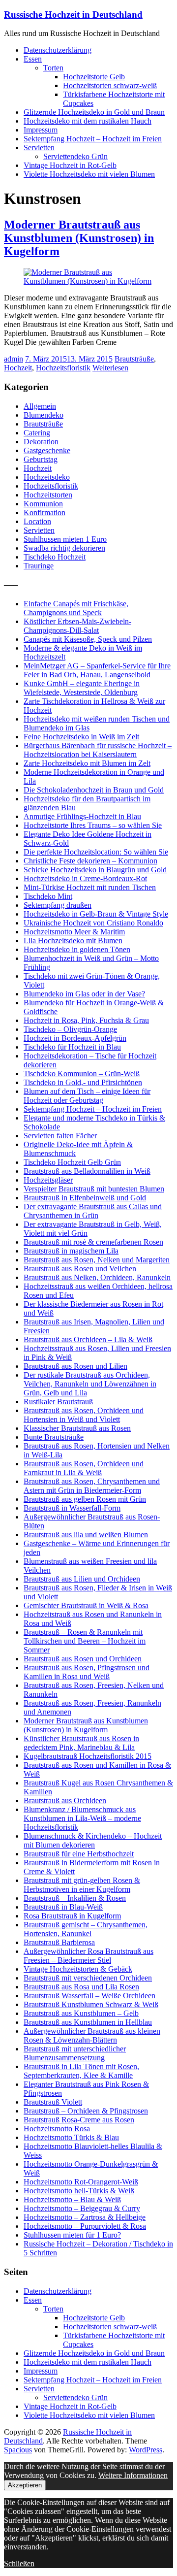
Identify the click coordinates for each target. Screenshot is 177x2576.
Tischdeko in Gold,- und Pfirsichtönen (83, 1082)
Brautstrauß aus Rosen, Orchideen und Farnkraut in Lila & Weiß (84, 1468)
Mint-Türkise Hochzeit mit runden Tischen (90, 887)
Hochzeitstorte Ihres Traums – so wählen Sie (93, 825)
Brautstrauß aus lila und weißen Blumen (86, 1535)
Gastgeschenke (47, 450)
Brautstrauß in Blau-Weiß (63, 1907)
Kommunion (43, 504)
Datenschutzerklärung (58, 50)
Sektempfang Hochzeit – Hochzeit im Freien (93, 139)
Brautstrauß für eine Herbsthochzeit (79, 1854)
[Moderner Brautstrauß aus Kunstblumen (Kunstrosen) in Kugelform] (88, 281)
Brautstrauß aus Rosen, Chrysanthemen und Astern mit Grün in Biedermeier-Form (92, 1486)
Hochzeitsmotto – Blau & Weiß (72, 2199)
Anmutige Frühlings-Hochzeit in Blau (82, 816)
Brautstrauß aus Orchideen (65, 1800)
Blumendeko (44, 415)
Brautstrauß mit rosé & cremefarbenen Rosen (93, 1242)
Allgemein (40, 406)
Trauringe (39, 566)
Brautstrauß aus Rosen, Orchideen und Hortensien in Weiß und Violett (84, 1415)
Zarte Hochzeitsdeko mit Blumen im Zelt (87, 763)
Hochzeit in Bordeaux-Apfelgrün (75, 1038)
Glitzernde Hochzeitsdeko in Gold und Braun (94, 112)
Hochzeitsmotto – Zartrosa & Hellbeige (85, 2217)
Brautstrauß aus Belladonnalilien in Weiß (87, 1171)
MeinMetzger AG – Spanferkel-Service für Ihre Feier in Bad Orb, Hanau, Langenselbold (97, 670)
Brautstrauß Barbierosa (59, 1942)
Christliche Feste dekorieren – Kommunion (90, 861)
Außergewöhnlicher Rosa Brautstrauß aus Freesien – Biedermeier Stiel (88, 1956)
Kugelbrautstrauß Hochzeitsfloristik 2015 (88, 1756)
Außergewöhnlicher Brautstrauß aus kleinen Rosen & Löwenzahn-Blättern (92, 2035)
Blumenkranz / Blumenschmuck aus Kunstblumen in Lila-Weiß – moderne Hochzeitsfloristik (82, 1818)
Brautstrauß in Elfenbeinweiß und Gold (85, 1198)
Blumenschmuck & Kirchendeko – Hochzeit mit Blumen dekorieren (93, 1840)
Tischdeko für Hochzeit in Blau (72, 1047)
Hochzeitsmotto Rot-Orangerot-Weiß (81, 2182)
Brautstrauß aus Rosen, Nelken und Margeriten (97, 1260)
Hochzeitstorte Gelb (94, 77)
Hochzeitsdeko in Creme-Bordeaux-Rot (85, 878)
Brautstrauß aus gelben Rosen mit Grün (85, 1499)
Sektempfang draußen (58, 905)
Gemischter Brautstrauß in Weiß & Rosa (86, 1605)
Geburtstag (41, 459)
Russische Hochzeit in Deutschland (73, 15)
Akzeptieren (25, 2485)
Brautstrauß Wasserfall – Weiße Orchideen (89, 1996)
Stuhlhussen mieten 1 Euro (65, 539)
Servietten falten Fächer (60, 1136)
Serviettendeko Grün (75, 156)
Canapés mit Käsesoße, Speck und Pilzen (88, 639)
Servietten (39, 148)
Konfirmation (44, 512)
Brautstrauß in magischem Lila (71, 1251)
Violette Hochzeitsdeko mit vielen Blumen (89, 174)
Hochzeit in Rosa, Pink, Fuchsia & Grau (86, 1020)
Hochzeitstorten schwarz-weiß (110, 85)
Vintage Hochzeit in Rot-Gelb (70, 165)
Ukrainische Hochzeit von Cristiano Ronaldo (93, 923)
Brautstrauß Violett (53, 2102)
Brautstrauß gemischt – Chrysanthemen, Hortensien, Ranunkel (86, 1929)
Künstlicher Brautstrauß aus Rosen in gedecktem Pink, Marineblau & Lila (81, 1743)
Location (37, 521)
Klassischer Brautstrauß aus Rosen (77, 1428)
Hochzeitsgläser (48, 1180)
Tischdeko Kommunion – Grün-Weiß (82, 1073)
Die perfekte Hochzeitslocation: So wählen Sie (96, 852)
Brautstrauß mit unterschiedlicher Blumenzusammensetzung (75, 2053)
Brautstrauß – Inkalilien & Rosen (75, 1898)
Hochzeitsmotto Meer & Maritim (74, 932)
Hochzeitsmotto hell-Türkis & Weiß (79, 2191)
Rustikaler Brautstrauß (58, 1402)
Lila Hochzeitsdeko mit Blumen (73, 941)
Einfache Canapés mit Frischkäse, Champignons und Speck (76, 608)
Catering (37, 433)
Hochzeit (18, 368)
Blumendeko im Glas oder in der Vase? (84, 994)
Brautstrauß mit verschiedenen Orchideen (88, 1978)
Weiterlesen (110, 368)
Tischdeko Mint (48, 896)
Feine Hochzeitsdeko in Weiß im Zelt (81, 737)
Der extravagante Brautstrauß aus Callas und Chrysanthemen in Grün (93, 1211)
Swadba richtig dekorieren (64, 548)
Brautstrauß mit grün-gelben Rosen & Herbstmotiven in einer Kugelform (82, 1885)
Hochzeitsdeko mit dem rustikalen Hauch (88, 121)
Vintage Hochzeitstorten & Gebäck (78, 1969)
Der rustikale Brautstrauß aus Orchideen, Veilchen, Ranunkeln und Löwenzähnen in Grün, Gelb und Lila (90, 1384)
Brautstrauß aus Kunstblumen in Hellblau (88, 2022)
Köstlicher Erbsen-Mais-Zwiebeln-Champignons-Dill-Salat (77, 626)
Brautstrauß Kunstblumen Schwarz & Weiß (91, 2004)
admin (14, 359)
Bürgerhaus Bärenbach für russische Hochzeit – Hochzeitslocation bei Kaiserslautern (98, 750)
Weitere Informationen (133, 2475)
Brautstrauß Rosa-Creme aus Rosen (79, 2120)
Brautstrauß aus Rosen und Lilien (75, 1366)
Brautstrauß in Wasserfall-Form (72, 1508)
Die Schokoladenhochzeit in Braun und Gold (94, 790)
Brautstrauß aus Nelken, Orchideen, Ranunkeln (97, 1277)
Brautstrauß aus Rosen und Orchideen (83, 1659)
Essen (33, 59)
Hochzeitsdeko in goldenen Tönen (77, 949)
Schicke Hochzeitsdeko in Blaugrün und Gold (95, 870)
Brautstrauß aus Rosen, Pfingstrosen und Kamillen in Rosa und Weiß (87, 1672)
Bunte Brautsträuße (54, 1437)
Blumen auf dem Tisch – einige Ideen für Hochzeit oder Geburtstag (87, 1096)
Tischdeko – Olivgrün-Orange (70, 1029)
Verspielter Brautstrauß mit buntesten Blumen (94, 1189)
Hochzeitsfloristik (63, 368)
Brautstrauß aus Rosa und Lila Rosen (81, 1987)
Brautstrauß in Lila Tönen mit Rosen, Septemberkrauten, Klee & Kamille (81, 2071)
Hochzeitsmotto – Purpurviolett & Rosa (85, 2226)
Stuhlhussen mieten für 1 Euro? (72, 2235)
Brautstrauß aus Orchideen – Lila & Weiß (88, 1339)
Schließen (19, 2563)
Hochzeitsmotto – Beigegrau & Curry (82, 2208)
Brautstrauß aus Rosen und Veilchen (80, 1269)
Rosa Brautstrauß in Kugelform (72, 1916)
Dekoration (41, 442)
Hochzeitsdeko (47, 477)
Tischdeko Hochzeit (55, 557)
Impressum (41, 130)
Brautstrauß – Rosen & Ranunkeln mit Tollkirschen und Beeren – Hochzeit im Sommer (85, 1641)
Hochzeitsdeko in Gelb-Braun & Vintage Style (96, 914)
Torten (53, 68)
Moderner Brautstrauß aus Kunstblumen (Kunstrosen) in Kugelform (79, 238)
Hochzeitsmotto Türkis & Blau (71, 2137)
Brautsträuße (134, 359)
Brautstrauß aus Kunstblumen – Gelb (81, 2013)
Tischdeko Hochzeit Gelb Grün (72, 1162)
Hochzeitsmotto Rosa (57, 2129)
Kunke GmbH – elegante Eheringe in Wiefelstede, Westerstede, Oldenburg (82, 688)
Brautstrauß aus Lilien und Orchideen (82, 1579)
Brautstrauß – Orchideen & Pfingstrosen (86, 2111)
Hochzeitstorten (48, 495)
